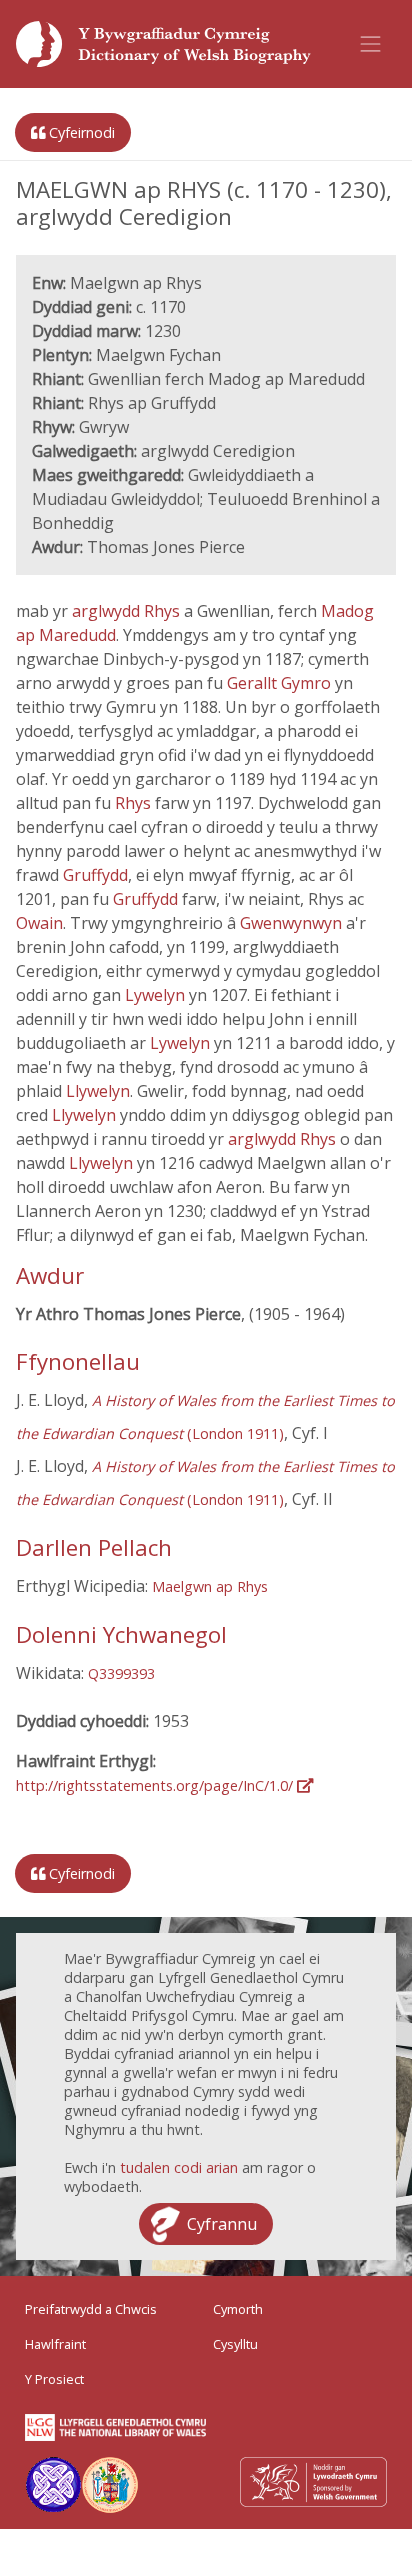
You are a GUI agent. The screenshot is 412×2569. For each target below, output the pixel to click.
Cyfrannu (222, 2224)
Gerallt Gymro (281, 683)
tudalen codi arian (179, 2167)
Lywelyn (157, 995)
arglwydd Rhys (128, 611)
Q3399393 (121, 1673)
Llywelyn (98, 1091)
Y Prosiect (54, 2379)
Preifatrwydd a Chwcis (91, 2309)
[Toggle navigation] (371, 44)
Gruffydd (95, 875)
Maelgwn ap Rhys (210, 1586)
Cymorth (238, 2309)
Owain (39, 923)
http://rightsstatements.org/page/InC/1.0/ (156, 1785)
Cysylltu (235, 2344)
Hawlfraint (55, 2344)
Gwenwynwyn (293, 923)
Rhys (135, 803)
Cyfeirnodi (80, 132)
